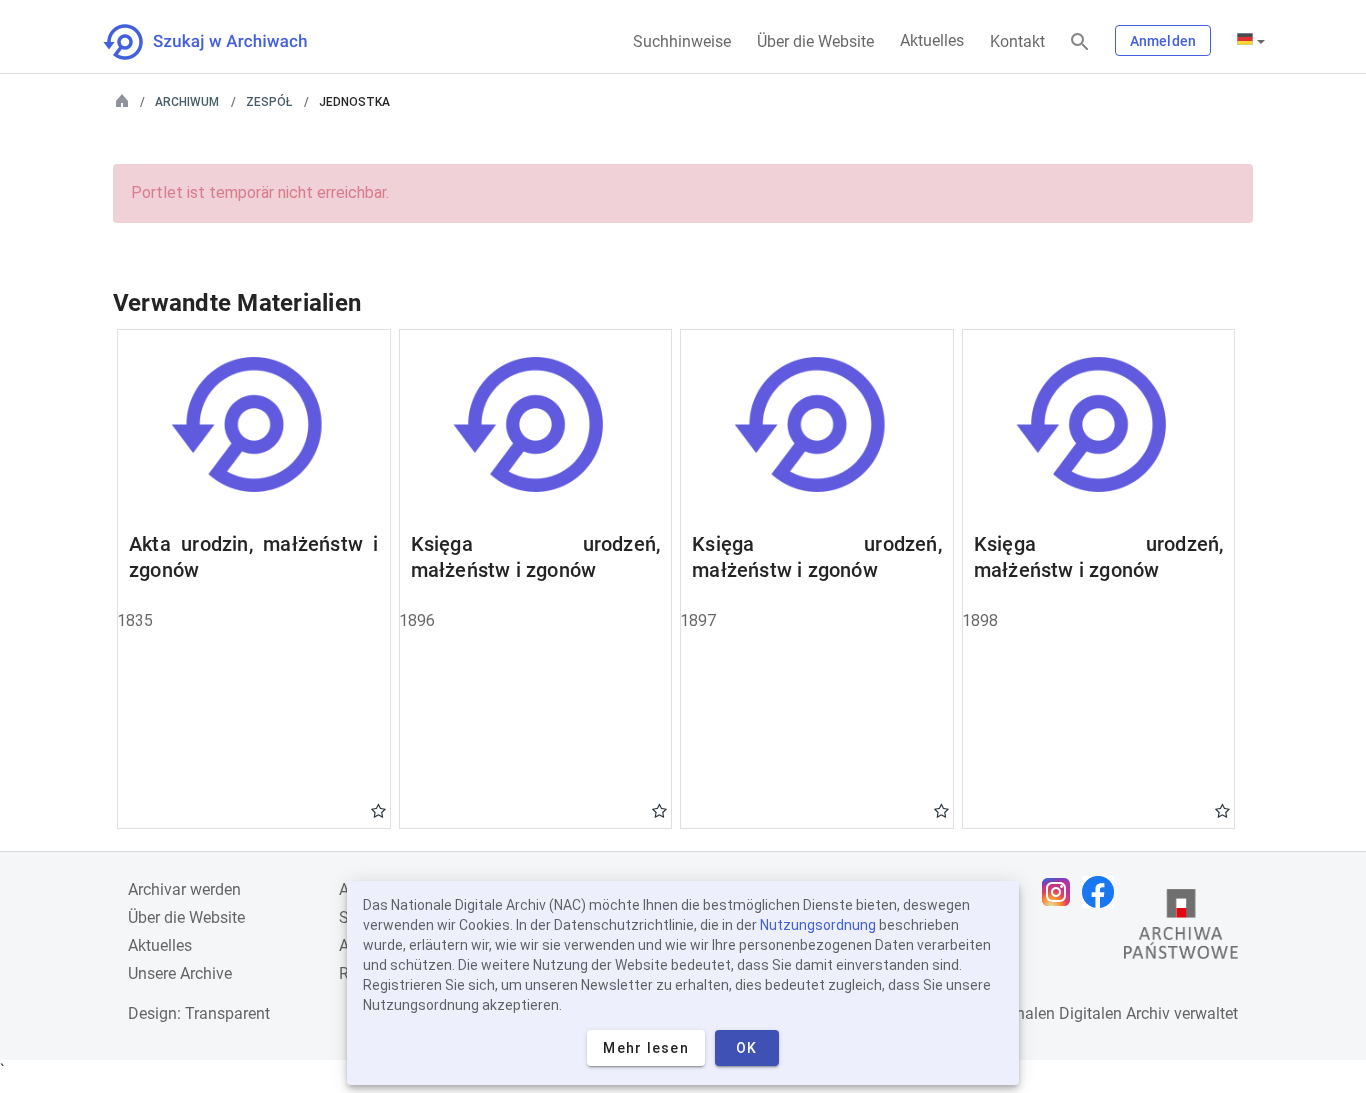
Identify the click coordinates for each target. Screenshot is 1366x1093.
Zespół (269, 102)
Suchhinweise (682, 41)
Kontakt (1017, 41)
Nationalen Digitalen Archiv (1074, 1013)
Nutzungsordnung (818, 925)
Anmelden (1163, 41)
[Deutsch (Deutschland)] (1251, 41)
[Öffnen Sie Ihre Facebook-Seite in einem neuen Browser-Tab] (1103, 892)
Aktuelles (932, 40)
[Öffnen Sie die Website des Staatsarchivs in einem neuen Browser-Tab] (1181, 929)
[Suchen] (1080, 42)
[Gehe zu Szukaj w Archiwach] (223, 42)
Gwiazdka (378, 810)
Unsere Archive (180, 973)
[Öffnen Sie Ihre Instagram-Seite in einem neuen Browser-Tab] (1061, 892)
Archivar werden (184, 889)
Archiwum (187, 102)
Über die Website (815, 41)
